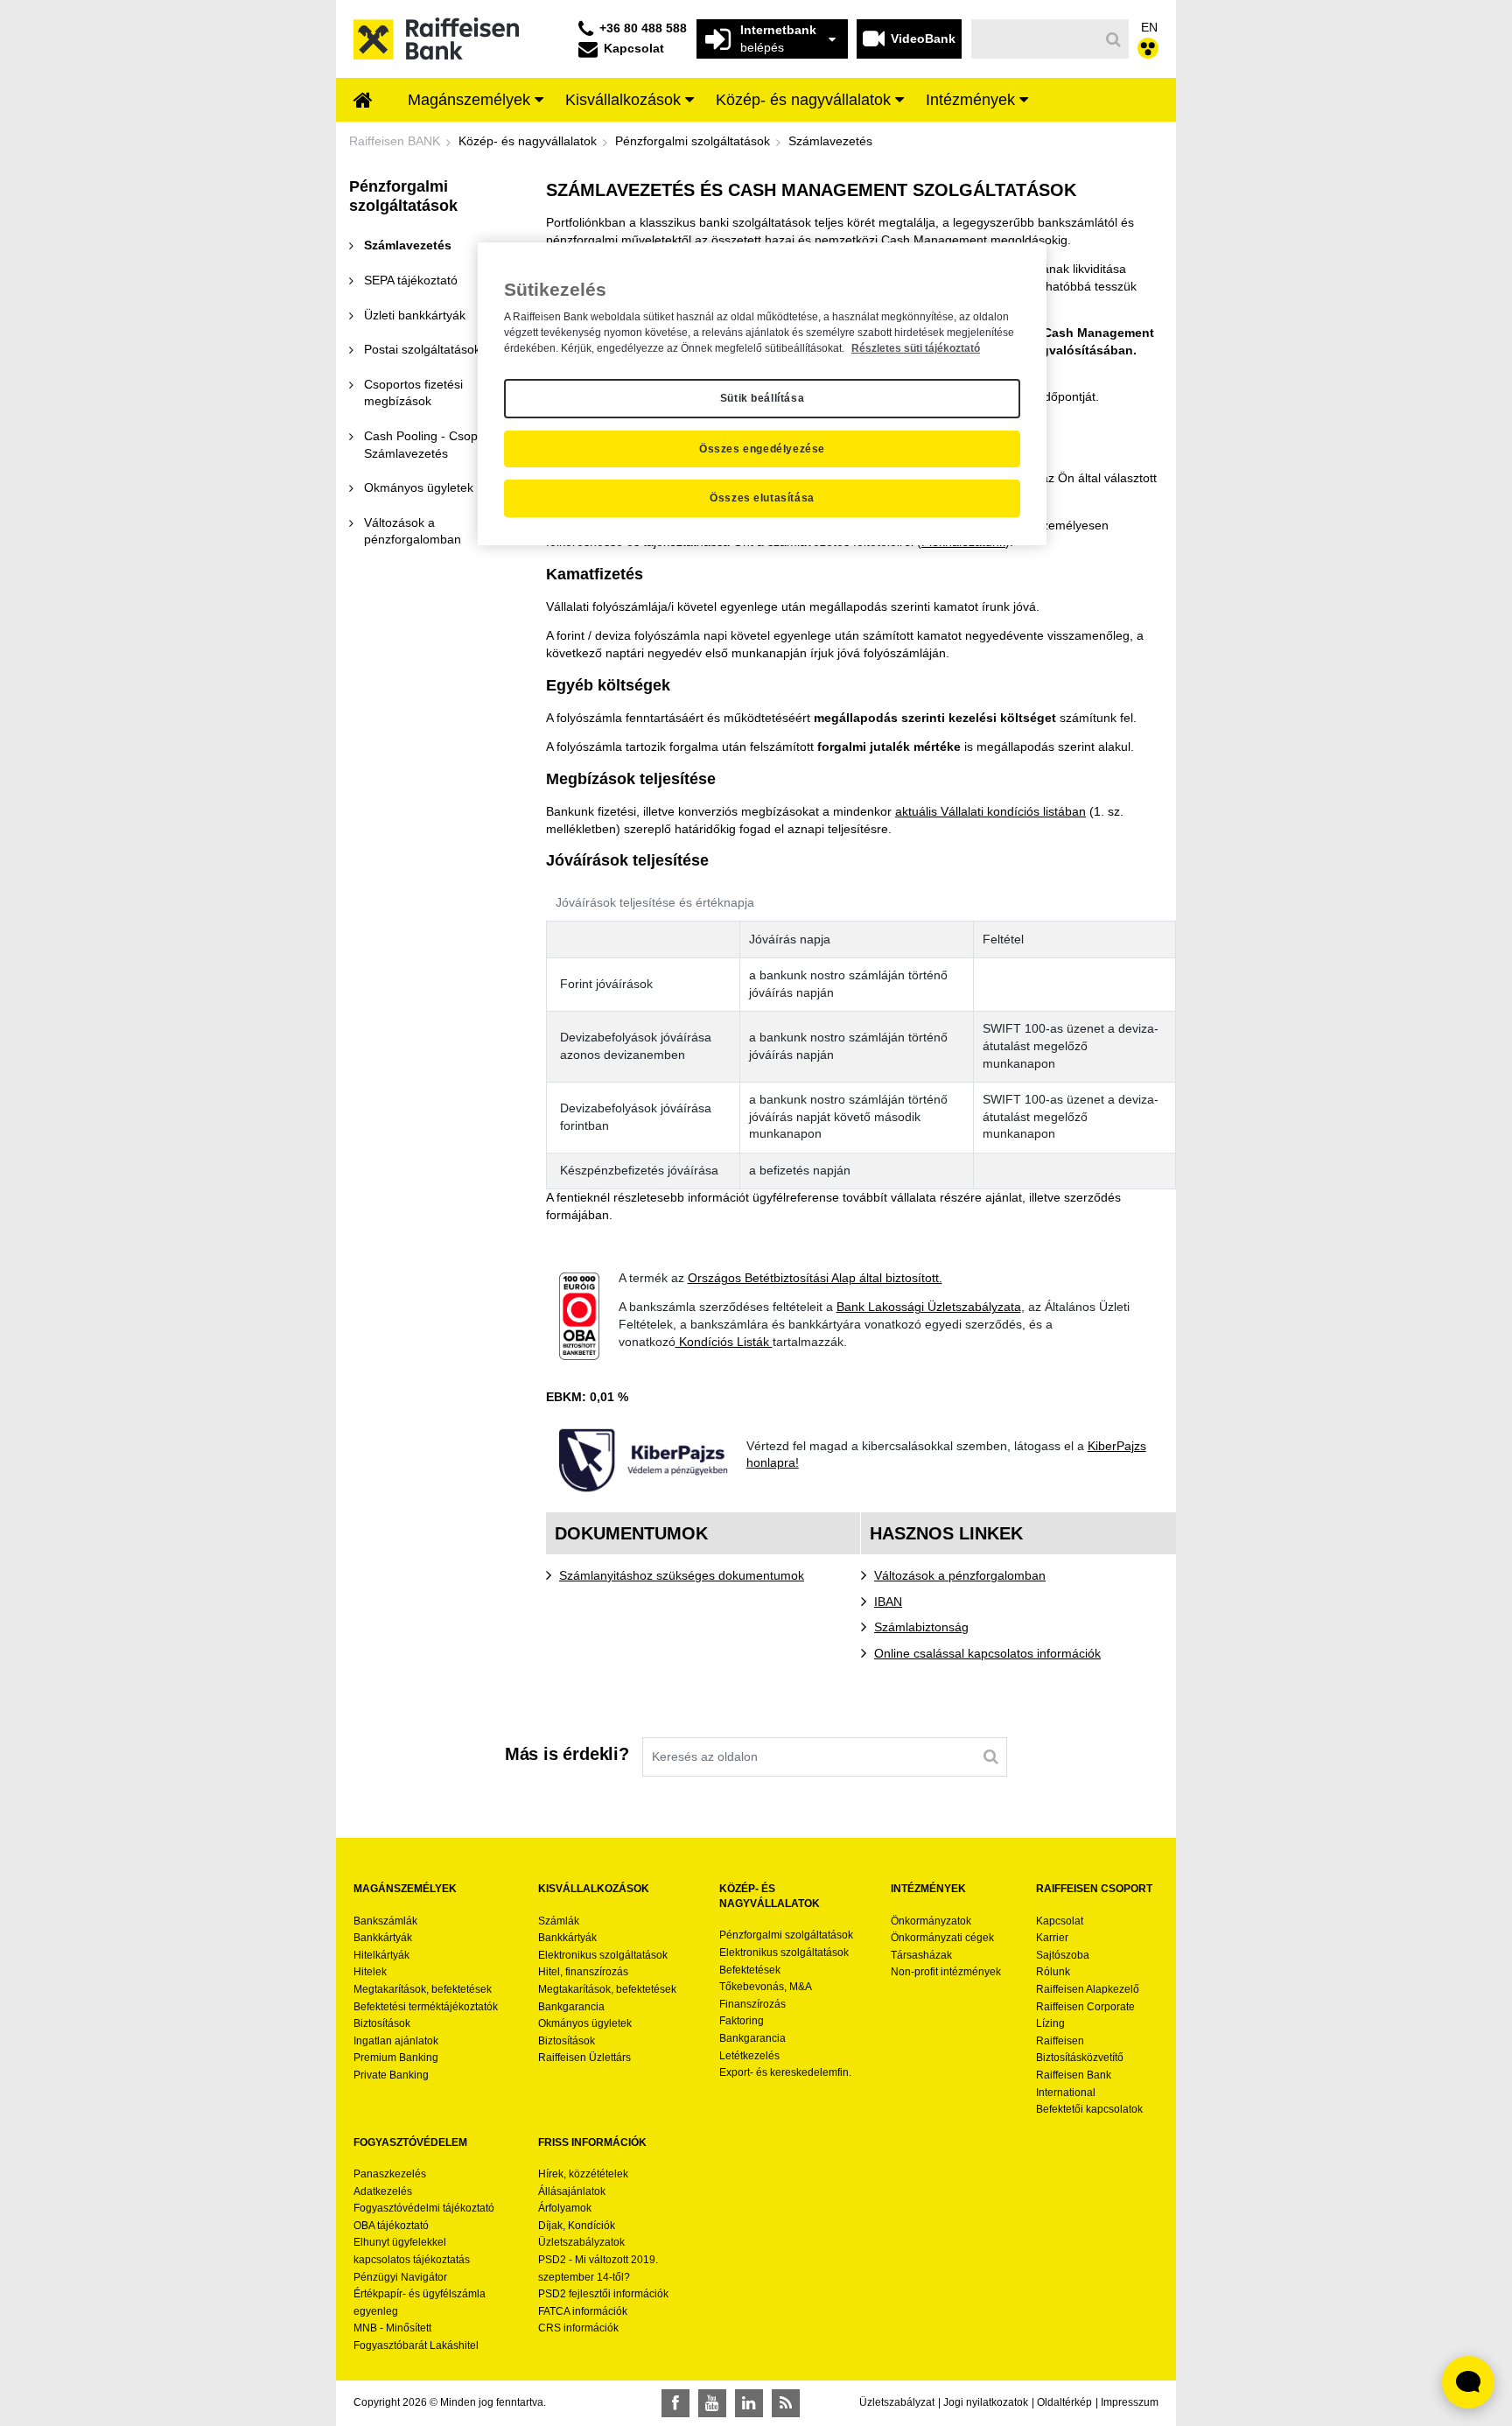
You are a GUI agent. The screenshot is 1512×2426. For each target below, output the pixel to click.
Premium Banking (396, 2058)
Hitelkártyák (381, 1955)
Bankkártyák (383, 1938)
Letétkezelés (749, 2056)
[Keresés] (1114, 39)
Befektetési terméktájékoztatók (426, 2007)
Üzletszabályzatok (581, 2242)
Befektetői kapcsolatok (1089, 2109)
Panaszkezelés (390, 2174)
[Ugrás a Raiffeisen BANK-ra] (436, 38)
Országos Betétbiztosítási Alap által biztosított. (815, 1278)
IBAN (888, 1602)
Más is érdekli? (567, 1754)
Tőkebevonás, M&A (766, 1987)
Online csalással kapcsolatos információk (987, 1653)
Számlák (559, 1921)
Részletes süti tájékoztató (916, 348)
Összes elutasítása (762, 498)
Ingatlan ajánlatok (396, 2041)
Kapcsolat (1060, 1921)
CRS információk (578, 2328)
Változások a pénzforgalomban (960, 1575)
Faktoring (742, 2021)
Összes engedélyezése (762, 449)
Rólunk (1053, 1972)
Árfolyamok (565, 2208)
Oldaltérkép (1064, 2402)
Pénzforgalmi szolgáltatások (786, 1935)
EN (1149, 27)
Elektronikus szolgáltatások (603, 1955)
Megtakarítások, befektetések (423, 1989)
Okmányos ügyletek (585, 2023)
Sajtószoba (1063, 1955)
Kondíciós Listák (724, 1342)
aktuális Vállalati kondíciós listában (990, 811)
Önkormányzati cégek (942, 1938)
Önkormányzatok (931, 1921)
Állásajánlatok (572, 2191)
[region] (762, 394)
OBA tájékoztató (392, 2226)
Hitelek (370, 1972)
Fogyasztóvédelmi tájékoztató (424, 2208)
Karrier (1052, 1938)
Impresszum (1130, 2402)
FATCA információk (583, 2311)
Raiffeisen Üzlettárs (584, 2058)
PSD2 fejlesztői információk (603, 2294)
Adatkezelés (383, 2191)
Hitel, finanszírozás (583, 1972)
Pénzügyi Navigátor (400, 2277)
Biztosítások (382, 2023)
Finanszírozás (752, 2004)
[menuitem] (363, 102)
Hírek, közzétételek (583, 2174)
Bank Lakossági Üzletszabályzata (929, 1307)
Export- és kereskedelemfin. (785, 2072)
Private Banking (391, 2075)
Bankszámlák (385, 1921)
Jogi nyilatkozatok (986, 2402)
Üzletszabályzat (897, 2402)
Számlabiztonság (921, 1627)
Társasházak (921, 1955)
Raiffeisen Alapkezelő (1088, 1989)
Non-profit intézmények (946, 1972)
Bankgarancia (571, 2007)
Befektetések (750, 1970)
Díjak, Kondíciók (577, 2226)
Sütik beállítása (763, 398)
